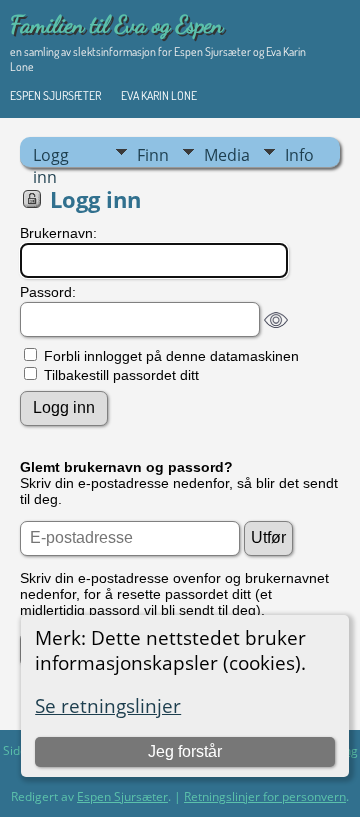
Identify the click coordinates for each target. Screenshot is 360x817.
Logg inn (51, 155)
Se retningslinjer (108, 705)
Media (227, 155)
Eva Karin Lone (159, 95)
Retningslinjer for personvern (265, 796)
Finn (153, 155)
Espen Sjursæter (55, 95)
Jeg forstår (185, 751)
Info (299, 155)
